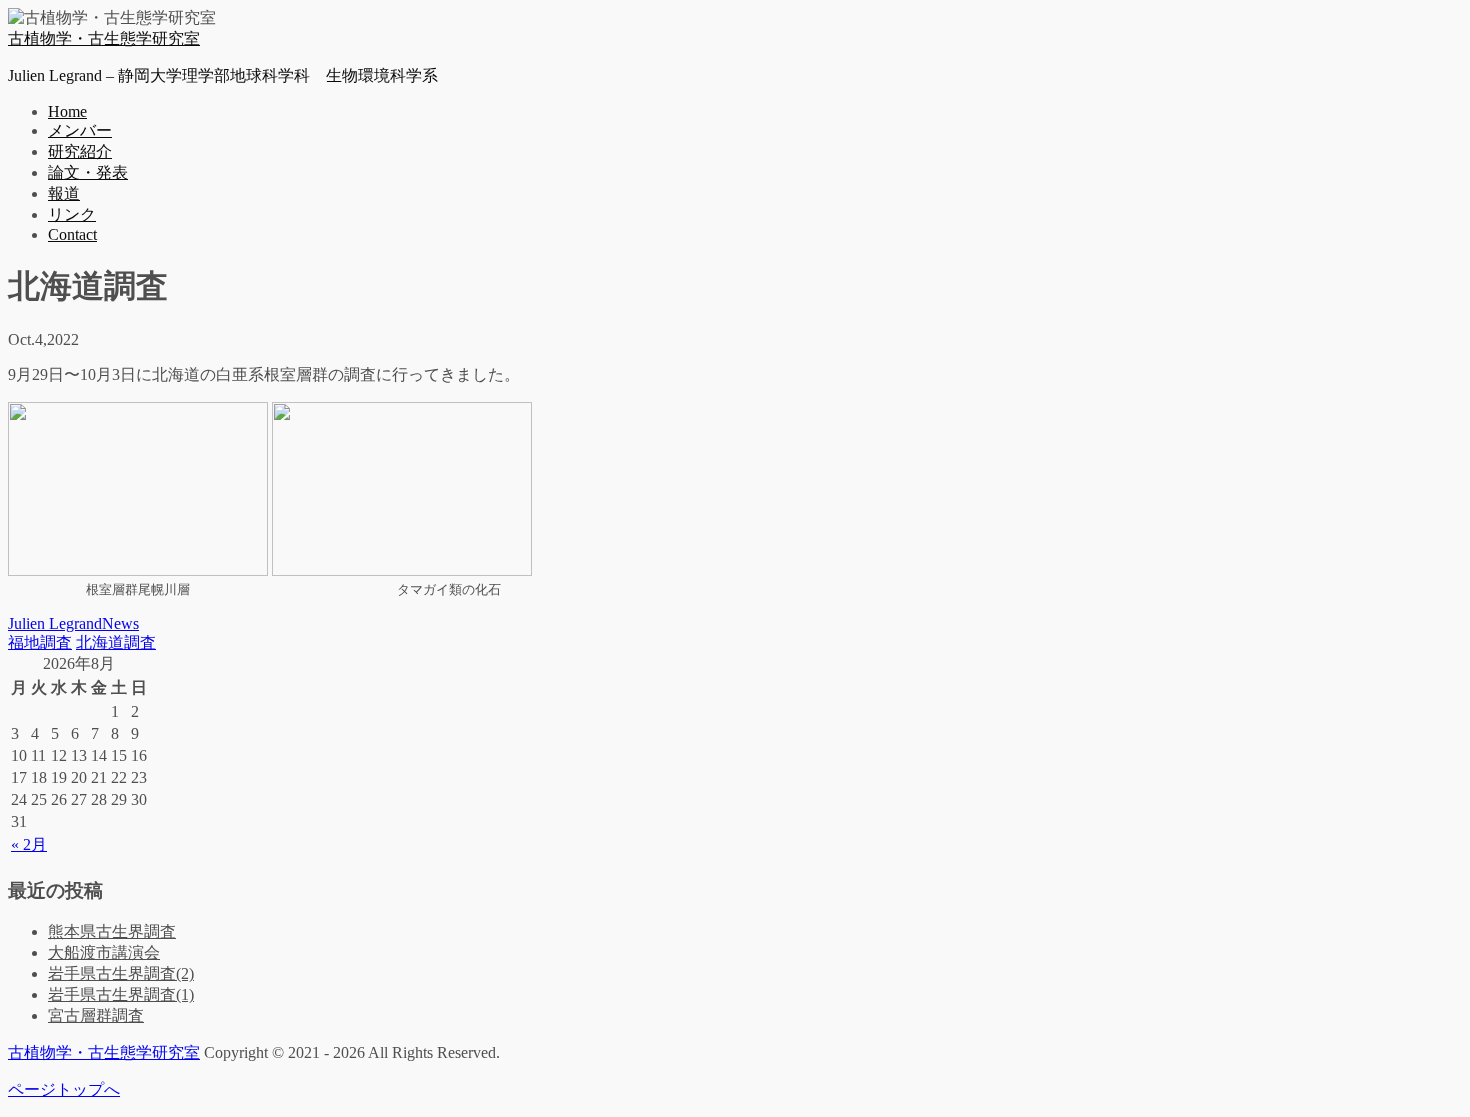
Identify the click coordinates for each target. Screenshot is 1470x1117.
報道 (64, 193)
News (120, 623)
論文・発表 (88, 172)
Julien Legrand (55, 623)
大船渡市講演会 (104, 952)
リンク (72, 214)
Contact (72, 234)
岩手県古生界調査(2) (121, 973)
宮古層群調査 (96, 1015)
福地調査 (40, 642)
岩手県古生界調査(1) (121, 994)
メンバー (80, 130)
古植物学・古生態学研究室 (104, 38)
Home (67, 111)
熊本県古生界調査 (112, 931)
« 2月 (29, 844)
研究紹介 (80, 151)
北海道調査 (116, 642)
